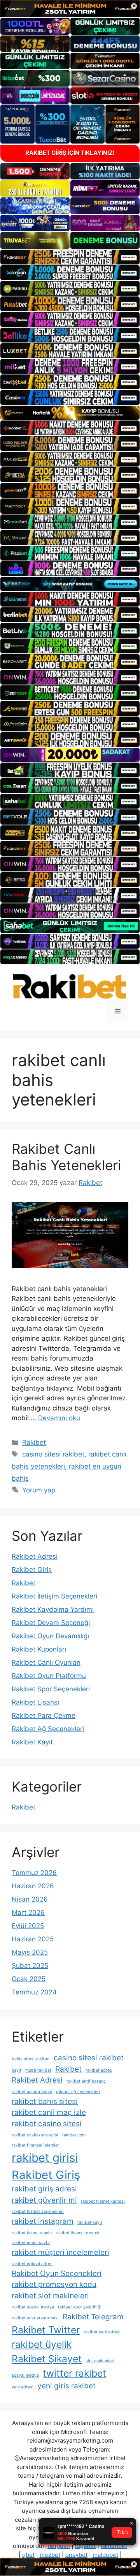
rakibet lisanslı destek (78, 2233)
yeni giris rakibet (66, 2386)
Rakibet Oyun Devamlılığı (50, 1636)
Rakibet (34, 1442)
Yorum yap (39, 1490)
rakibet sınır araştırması (35, 2318)
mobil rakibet (38, 2070)
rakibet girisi (45, 2158)
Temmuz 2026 (34, 1873)
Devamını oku (59, 1418)
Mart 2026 (28, 1912)
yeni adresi (23, 2387)
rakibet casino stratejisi (35, 2135)
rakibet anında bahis (32, 2092)
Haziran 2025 (33, 1939)
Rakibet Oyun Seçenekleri (57, 2274)
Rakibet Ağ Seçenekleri (48, 1729)
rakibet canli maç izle (49, 2112)
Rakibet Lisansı (35, 1702)
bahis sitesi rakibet (31, 2059)
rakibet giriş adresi (44, 2189)
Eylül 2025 (28, 1926)
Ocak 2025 (29, 1979)
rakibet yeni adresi (102, 2332)
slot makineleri (100, 2361)
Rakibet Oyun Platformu (49, 1676)
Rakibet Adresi (35, 1556)
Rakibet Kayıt (32, 1742)
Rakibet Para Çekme (44, 1716)
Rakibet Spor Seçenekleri (51, 1689)
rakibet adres (99, 2070)
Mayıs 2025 (30, 1952)
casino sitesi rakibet (53, 1454)
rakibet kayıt (90, 2222)
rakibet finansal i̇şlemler (35, 2145)
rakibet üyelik (42, 2344)
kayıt (17, 2070)
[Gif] (70, 413)
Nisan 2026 (30, 1899)
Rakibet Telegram (93, 2317)
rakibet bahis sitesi (45, 2101)
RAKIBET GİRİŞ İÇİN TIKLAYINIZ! (70, 153)
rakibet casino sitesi (47, 2124)
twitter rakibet (74, 2373)
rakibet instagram (43, 2221)
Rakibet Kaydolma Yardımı (53, 1609)
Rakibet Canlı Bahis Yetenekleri (66, 1157)
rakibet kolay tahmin (32, 2233)
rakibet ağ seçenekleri (78, 2092)
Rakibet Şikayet (47, 2359)
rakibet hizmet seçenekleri (38, 2211)
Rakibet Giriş (32, 1570)
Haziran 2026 (33, 1886)
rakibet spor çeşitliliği (80, 2307)
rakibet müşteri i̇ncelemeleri (60, 2252)
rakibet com (74, 2135)
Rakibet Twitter (46, 2330)
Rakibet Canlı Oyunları (46, 1662)
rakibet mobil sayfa (31, 2243)
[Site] (70, 257)
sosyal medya (25, 2375)
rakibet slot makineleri (50, 2296)
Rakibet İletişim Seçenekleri (54, 1596)
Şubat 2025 (30, 1966)
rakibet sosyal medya (33, 2307)
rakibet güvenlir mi (44, 2200)
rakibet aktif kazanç (86, 2081)
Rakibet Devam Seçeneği (51, 1623)
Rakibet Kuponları (39, 1649)
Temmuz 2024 (34, 1992)
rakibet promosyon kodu (54, 2284)
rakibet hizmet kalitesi (103, 2201)
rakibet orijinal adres (32, 2264)
